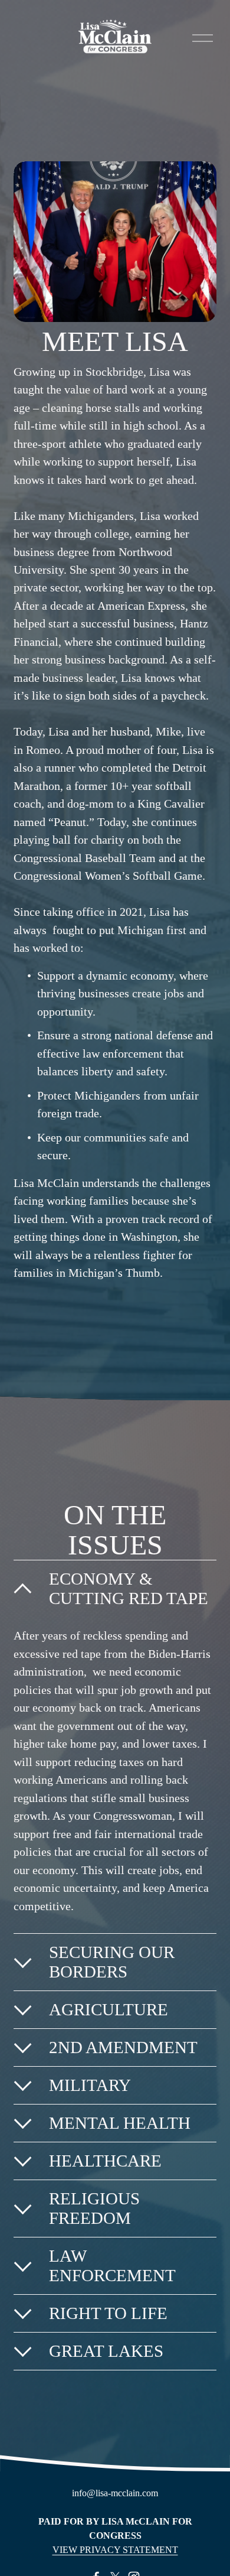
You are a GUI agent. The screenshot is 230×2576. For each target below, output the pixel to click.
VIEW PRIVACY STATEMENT (115, 2550)
